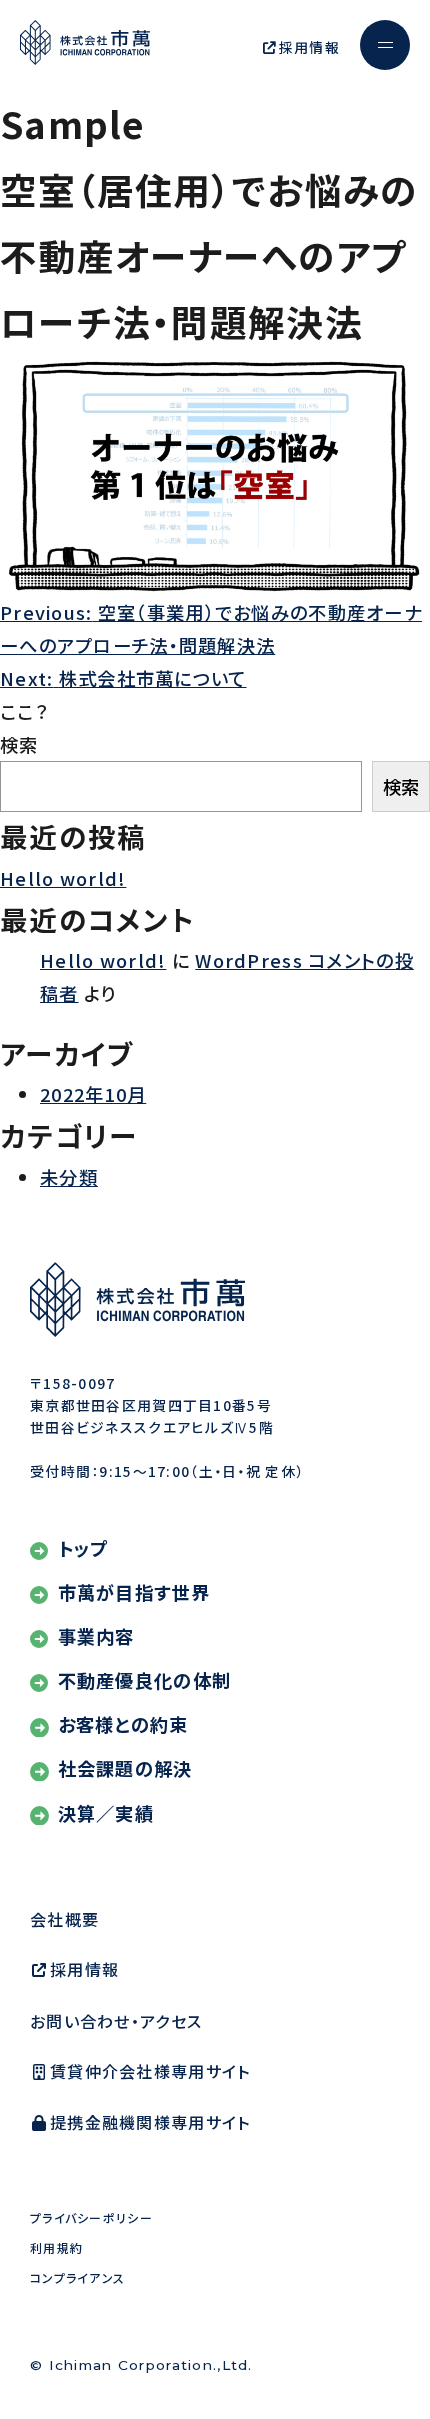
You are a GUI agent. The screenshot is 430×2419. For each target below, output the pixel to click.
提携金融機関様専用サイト (150, 2122)
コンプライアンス (77, 2277)
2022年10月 (93, 1094)
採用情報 (309, 47)
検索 (19, 744)
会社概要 (64, 1919)
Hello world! (63, 878)
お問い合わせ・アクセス (116, 2021)
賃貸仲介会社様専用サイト (150, 2071)
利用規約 (56, 2247)
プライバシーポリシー (91, 2217)
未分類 (69, 1177)
